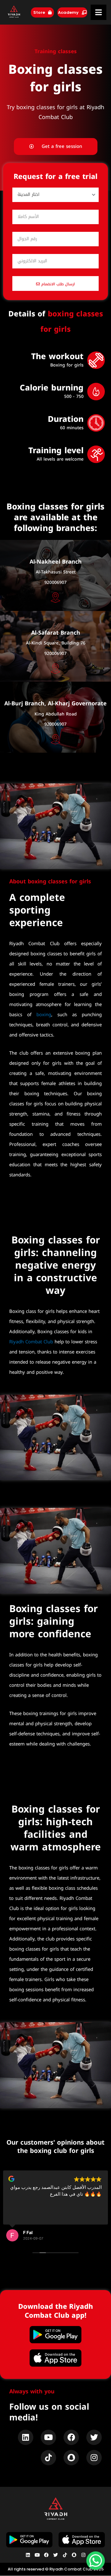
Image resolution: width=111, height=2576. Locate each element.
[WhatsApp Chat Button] (96, 2561)
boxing (44, 1015)
